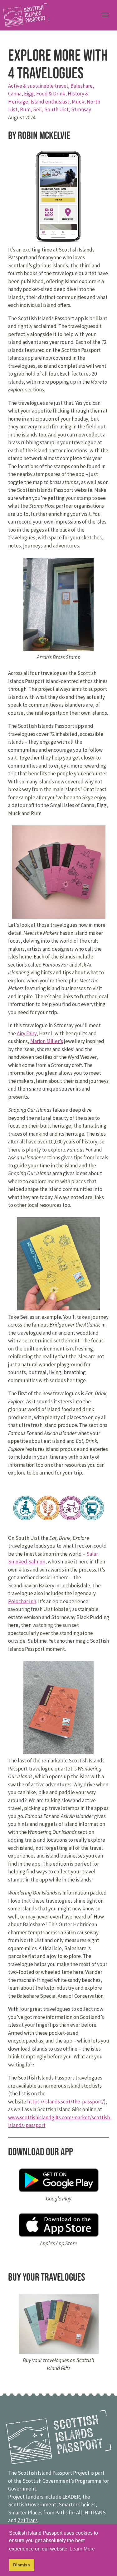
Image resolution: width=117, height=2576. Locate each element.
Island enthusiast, (51, 102)
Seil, (39, 109)
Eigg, (30, 94)
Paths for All (69, 2513)
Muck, (79, 102)
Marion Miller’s (47, 1041)
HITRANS (95, 2513)
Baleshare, (82, 86)
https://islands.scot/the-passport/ (66, 2102)
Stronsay (81, 109)
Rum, (27, 109)
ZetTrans (28, 2520)
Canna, (16, 94)
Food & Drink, (52, 94)
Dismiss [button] (22, 2565)
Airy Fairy (27, 1033)
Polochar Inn (22, 1601)
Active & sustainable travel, (39, 86)
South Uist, (58, 109)
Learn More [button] (82, 2549)
